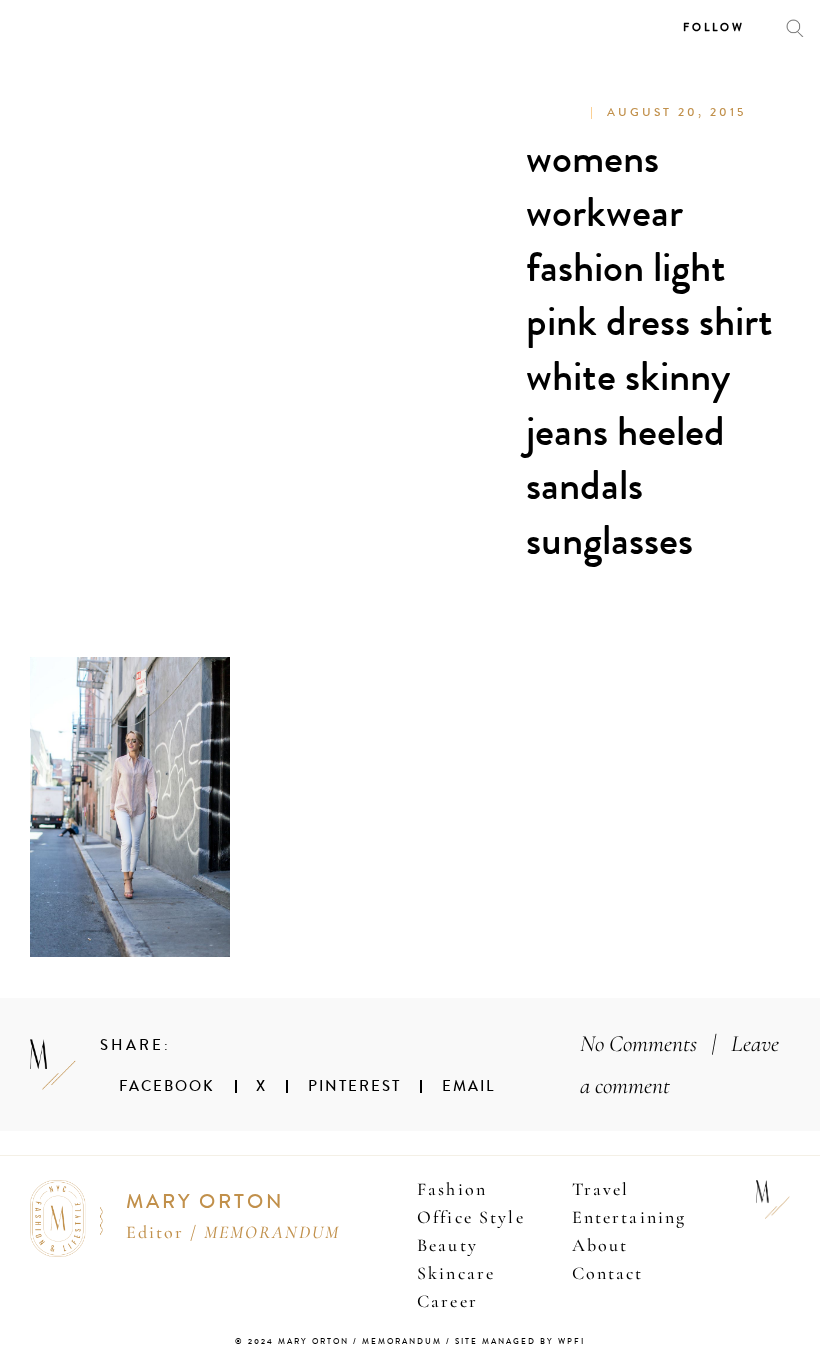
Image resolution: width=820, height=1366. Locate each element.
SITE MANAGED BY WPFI (520, 1341)
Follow (714, 27)
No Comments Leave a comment (679, 1064)
